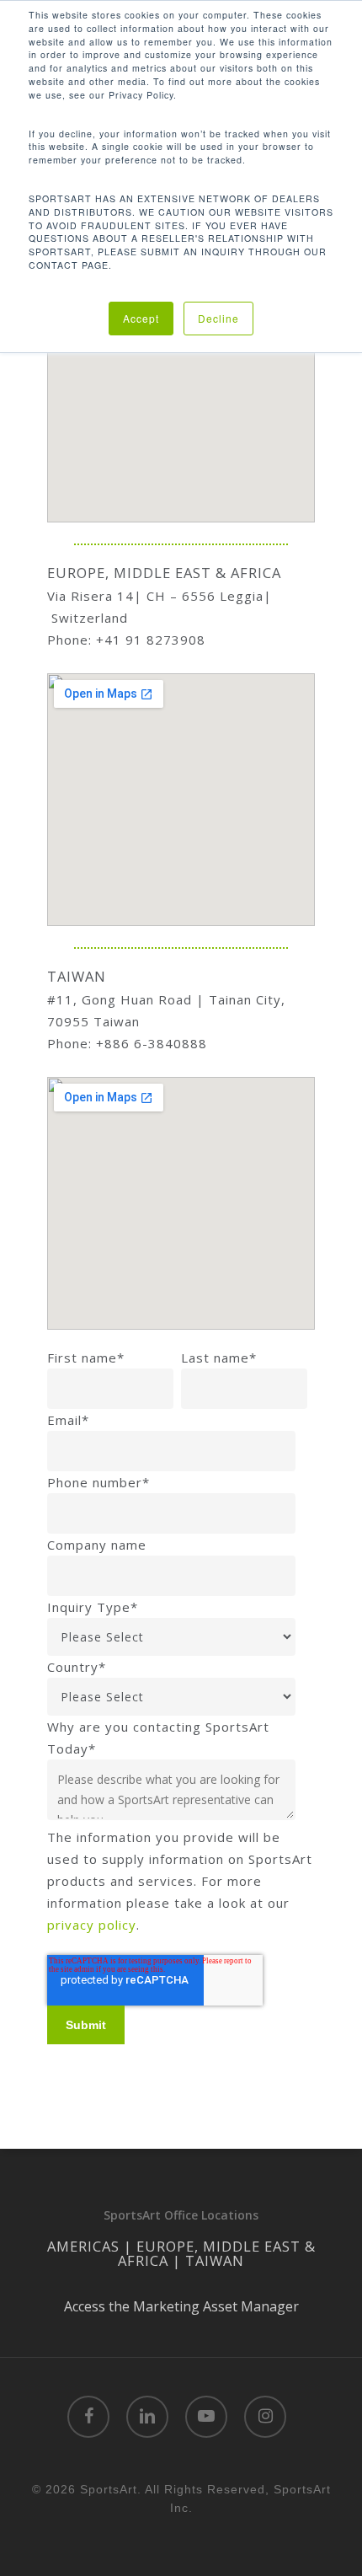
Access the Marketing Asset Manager (181, 2306)
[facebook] (88, 2417)
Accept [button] (141, 318)
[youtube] (206, 2417)
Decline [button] (218, 318)
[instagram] (265, 2417)
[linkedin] (147, 2417)
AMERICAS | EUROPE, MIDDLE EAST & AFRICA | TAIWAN (181, 2253)
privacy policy (92, 1925)
